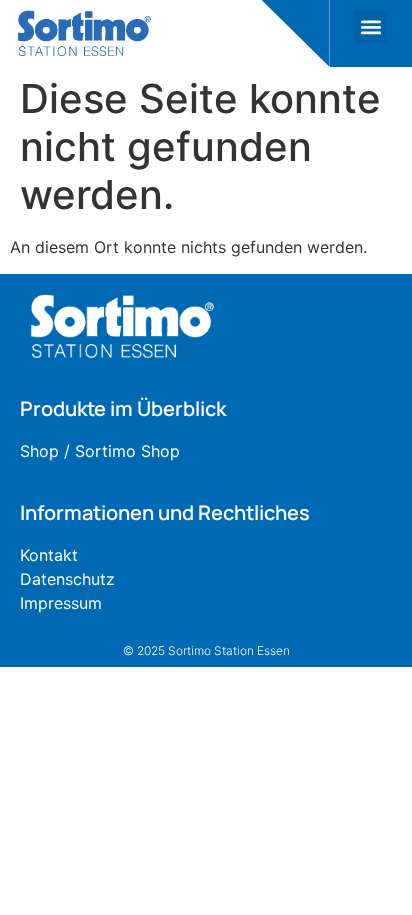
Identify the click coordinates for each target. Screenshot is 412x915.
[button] (370, 26)
